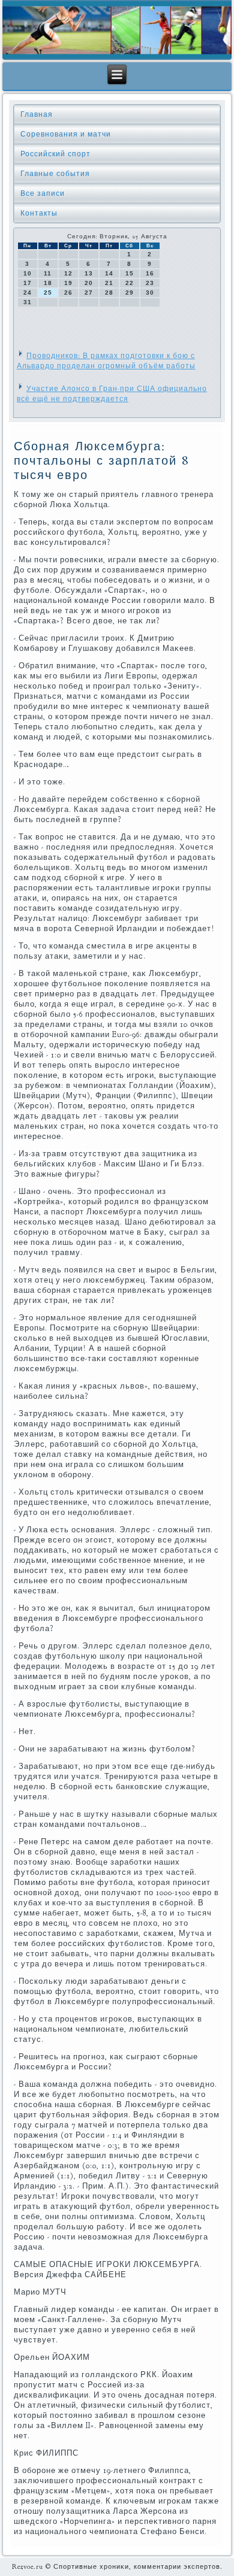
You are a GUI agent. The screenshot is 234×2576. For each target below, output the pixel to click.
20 (89, 283)
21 (109, 283)
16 (150, 273)
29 (130, 293)
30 (150, 293)
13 (89, 273)
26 (68, 293)
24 (28, 293)
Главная (37, 114)
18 (48, 283)
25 (48, 293)
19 (68, 283)
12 (68, 273)
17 (28, 283)
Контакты (39, 213)
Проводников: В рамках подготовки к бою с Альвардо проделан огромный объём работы (106, 361)
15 (130, 273)
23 (150, 283)
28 (109, 293)
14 (109, 273)
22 (130, 283)
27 (89, 293)
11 (48, 273)
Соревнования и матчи (66, 134)
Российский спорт (55, 154)
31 (28, 302)
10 (28, 273)
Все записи (43, 193)
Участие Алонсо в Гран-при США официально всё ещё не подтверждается (112, 394)
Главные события (55, 174)
